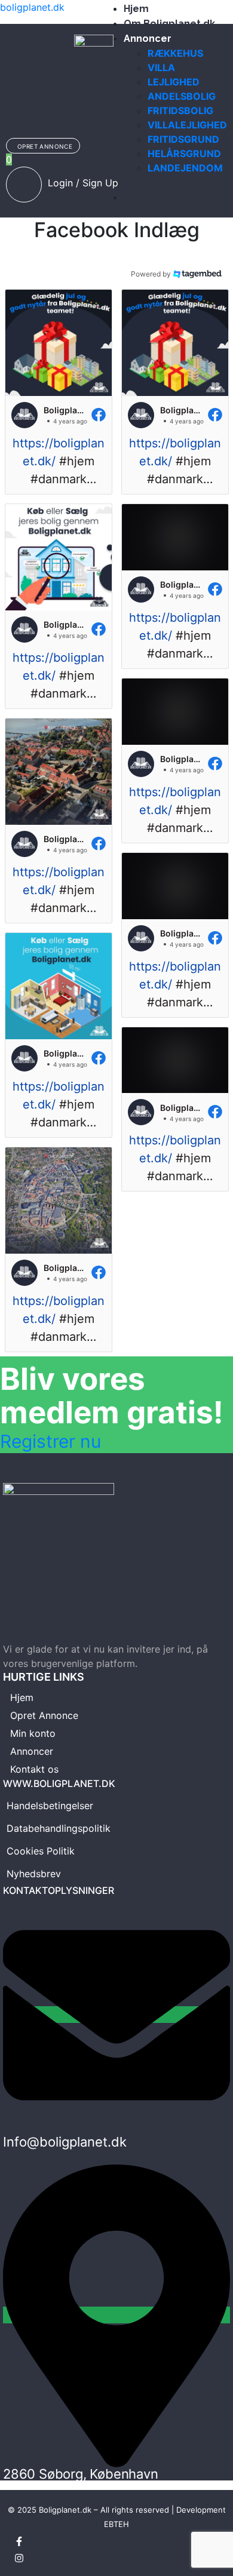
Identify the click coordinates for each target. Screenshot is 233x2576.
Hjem (22, 1697)
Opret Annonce (44, 1715)
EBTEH (116, 2524)
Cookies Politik (41, 1851)
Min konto (33, 1733)
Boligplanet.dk (65, 2510)
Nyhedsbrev (34, 1874)
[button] (59, 392)
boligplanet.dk (32, 7)
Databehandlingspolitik (59, 1828)
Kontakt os (34, 1769)
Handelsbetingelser (50, 1806)
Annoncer (32, 1751)
